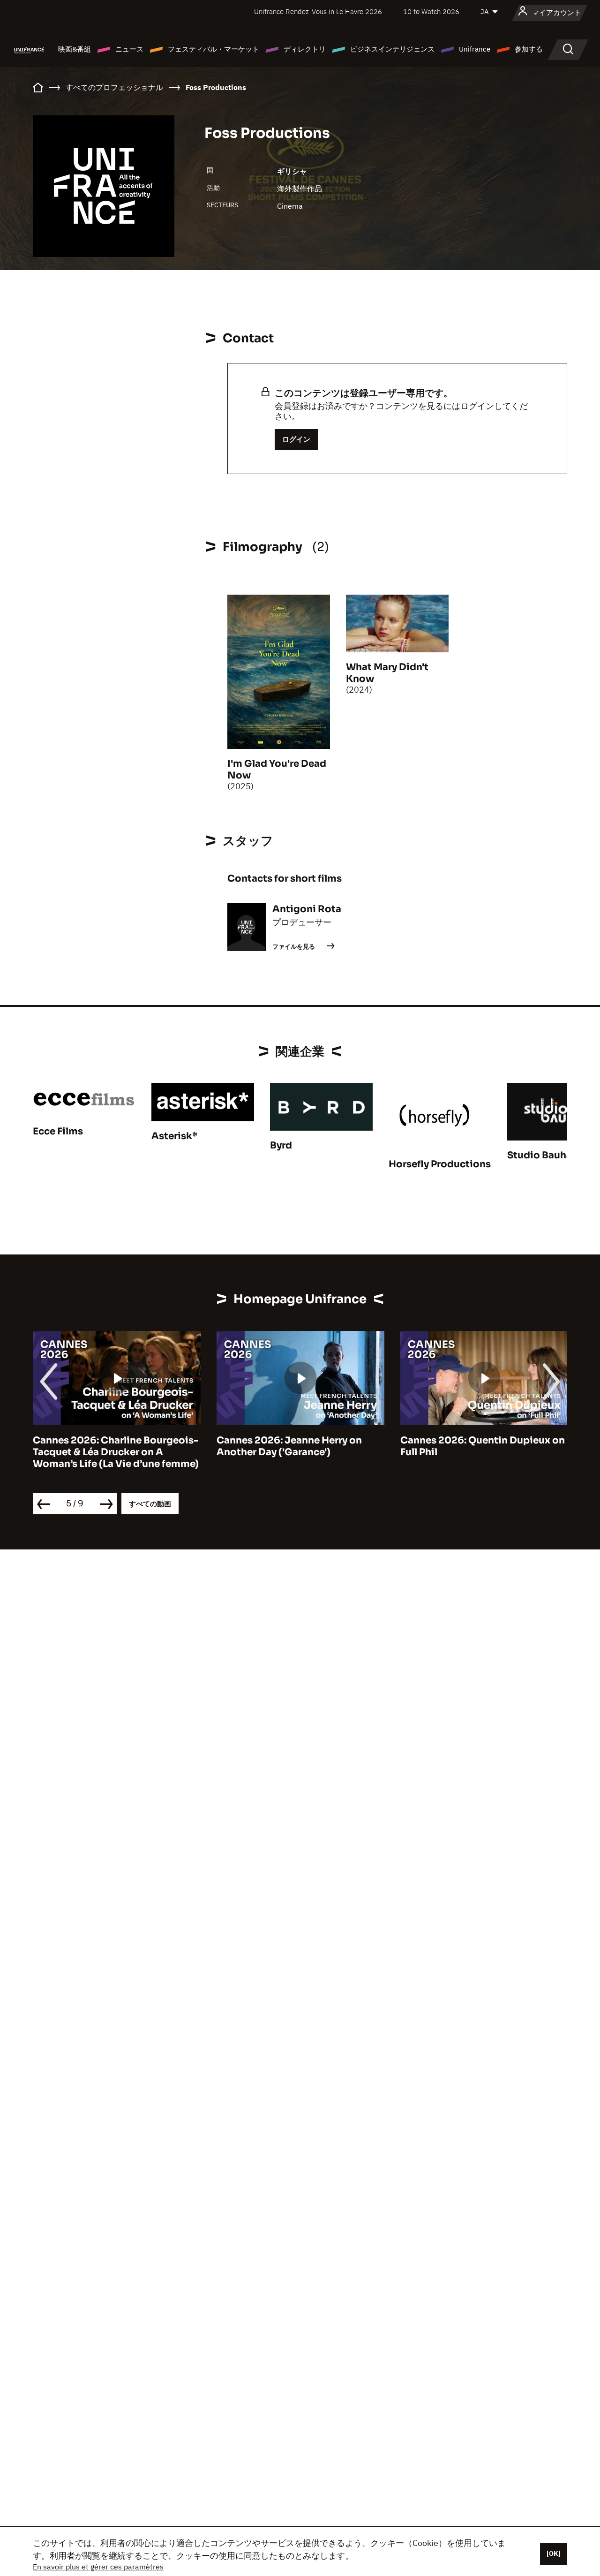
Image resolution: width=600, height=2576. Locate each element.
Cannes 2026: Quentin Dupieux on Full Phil (302, 1446)
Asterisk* (174, 1136)
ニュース (129, 49)
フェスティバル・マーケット (214, 49)
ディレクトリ (305, 49)
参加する (529, 49)
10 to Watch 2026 (431, 11)
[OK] (554, 2553)
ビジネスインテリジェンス (392, 49)
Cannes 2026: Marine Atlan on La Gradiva (481, 1446)
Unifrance (475, 49)
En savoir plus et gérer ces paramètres (98, 2567)
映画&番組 (75, 49)
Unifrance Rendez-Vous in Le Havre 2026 (318, 11)
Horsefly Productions (440, 1164)
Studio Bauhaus (545, 1155)
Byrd (281, 1145)
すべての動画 (150, 1504)
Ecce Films (58, 1131)
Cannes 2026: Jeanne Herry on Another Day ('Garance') (108, 1446)
